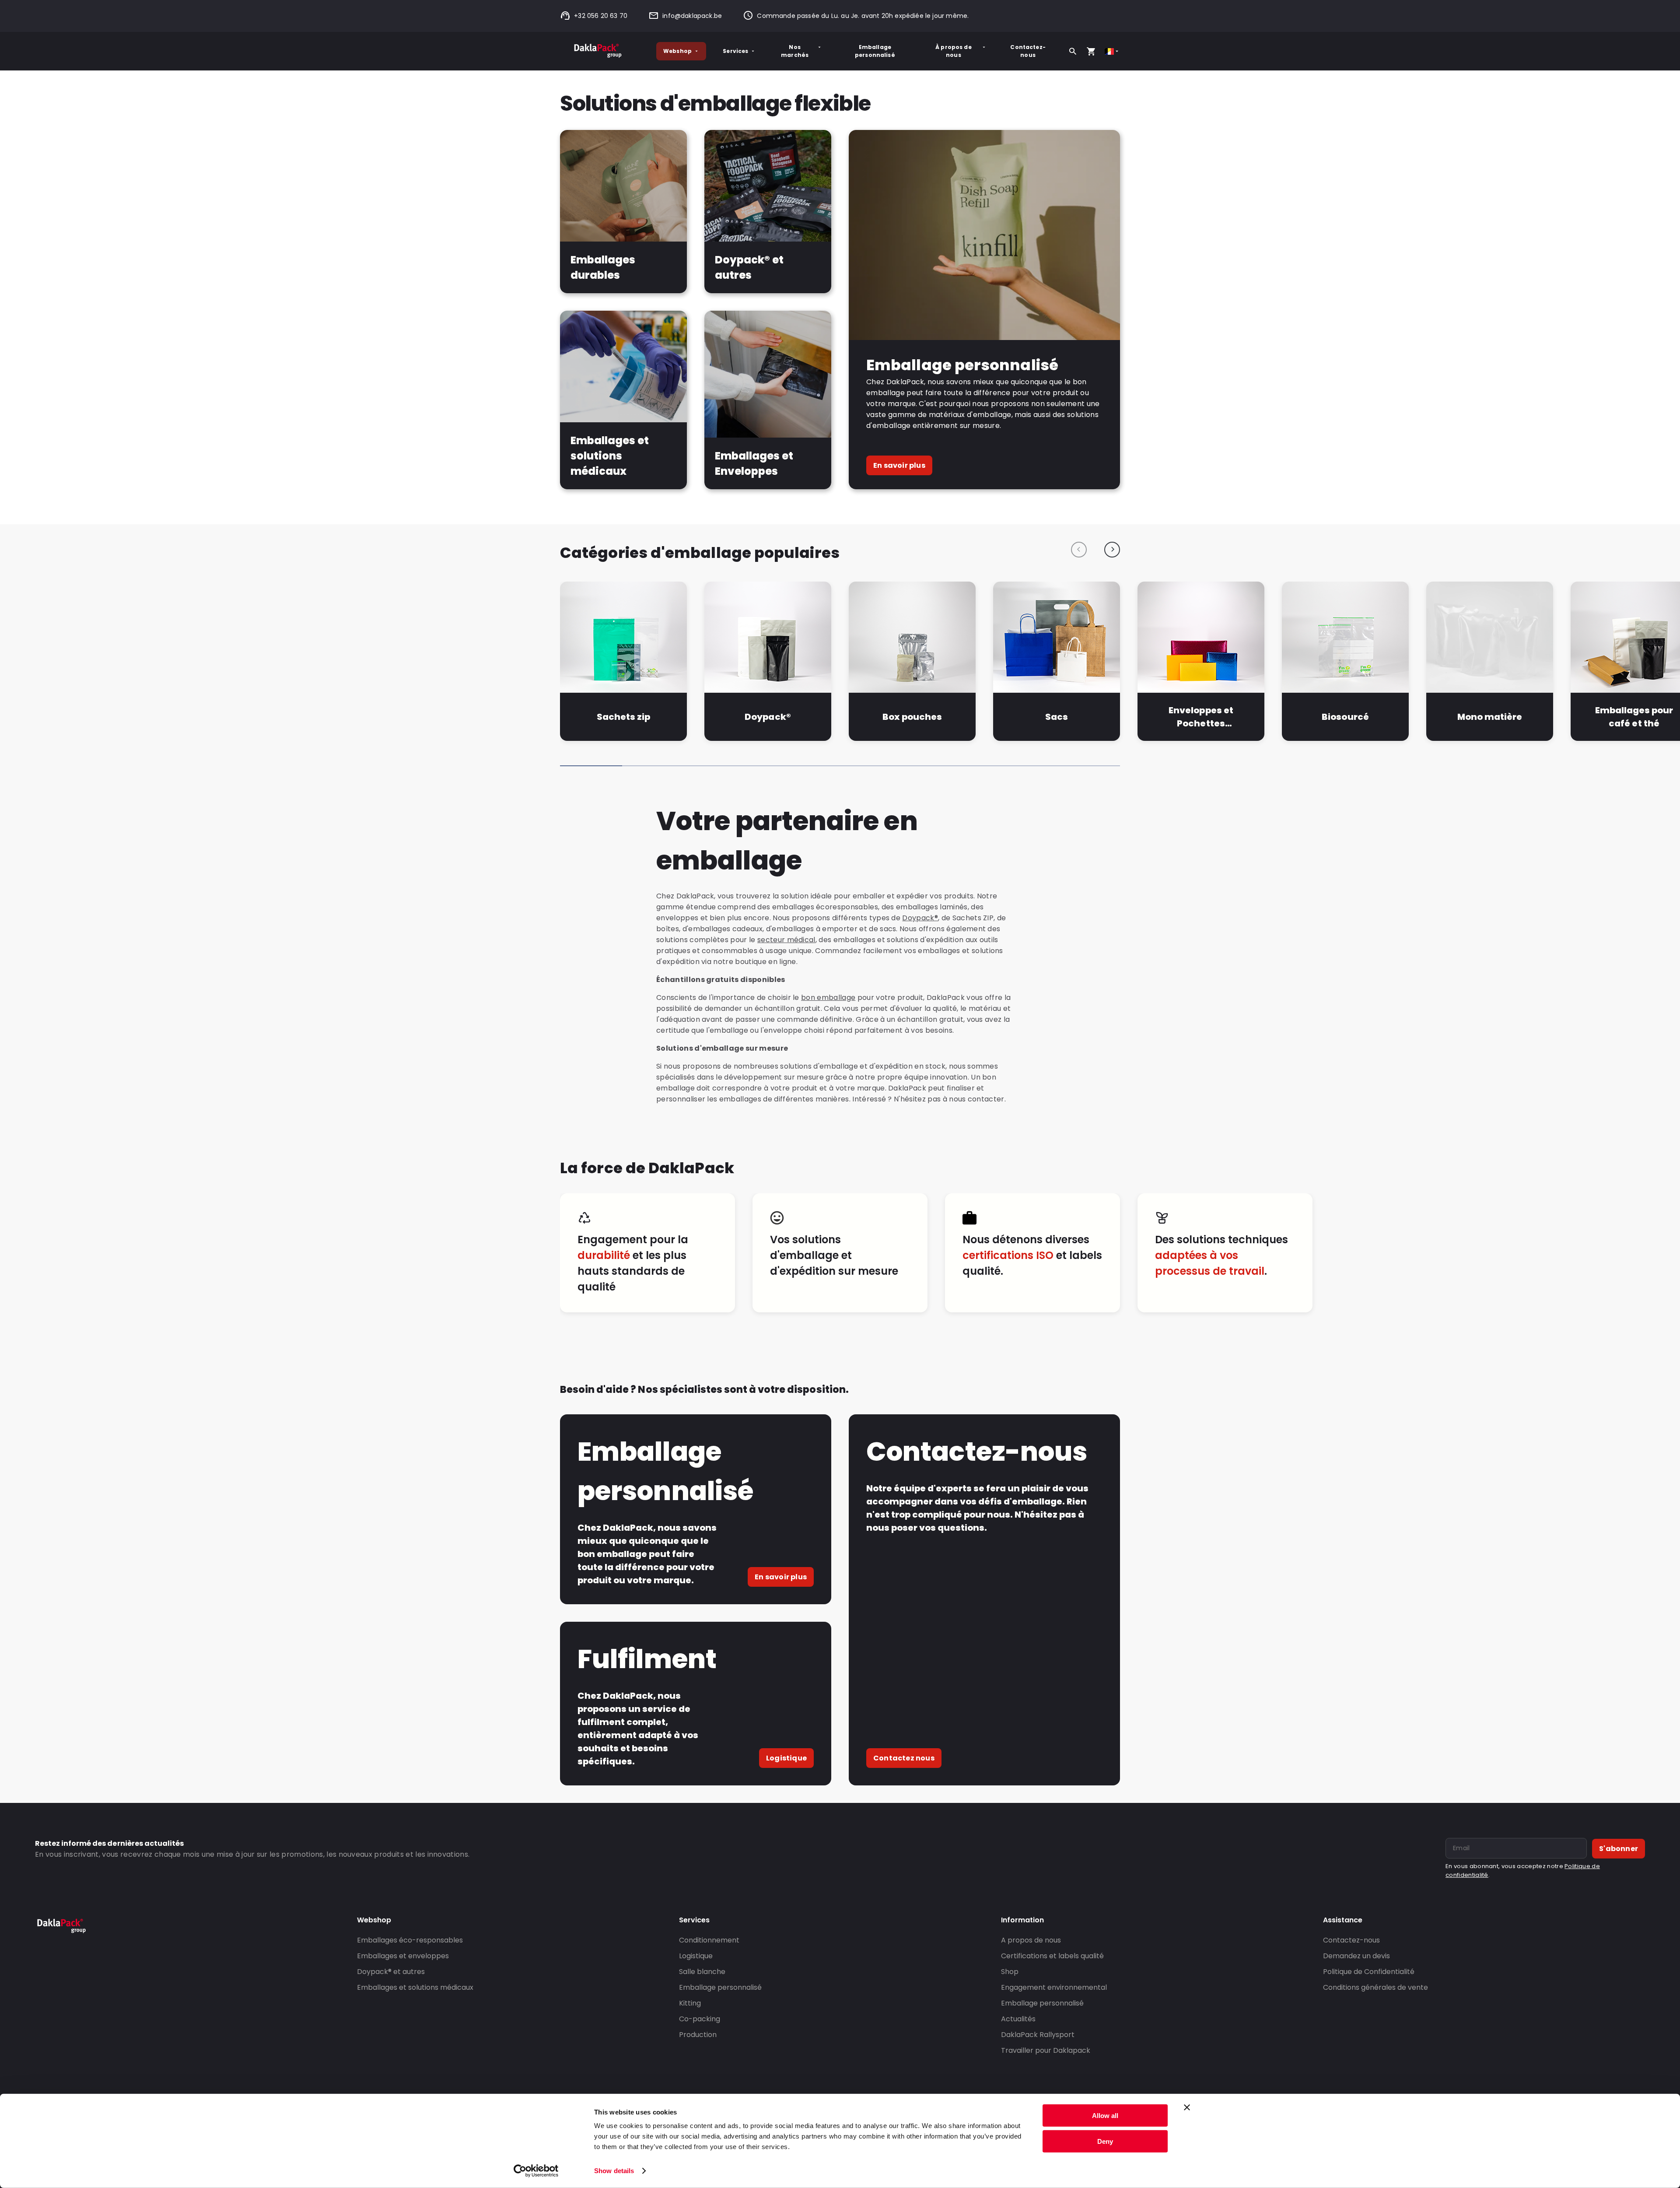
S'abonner (1619, 1849)
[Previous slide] (1079, 550)
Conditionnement (709, 1940)
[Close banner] (1187, 2107)
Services (735, 51)
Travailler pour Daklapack (1046, 2050)
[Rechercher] (1073, 51)
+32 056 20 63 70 (601, 16)
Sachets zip (623, 717)
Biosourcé (1345, 717)
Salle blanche (702, 1972)
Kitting (690, 2003)
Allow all (1105, 2116)
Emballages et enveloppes (403, 1956)
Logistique (786, 1758)
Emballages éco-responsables (410, 1940)
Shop (1010, 1972)
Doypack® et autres (391, 1972)
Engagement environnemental (1054, 1987)
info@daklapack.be (692, 16)
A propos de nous (1031, 1940)
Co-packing (700, 2019)
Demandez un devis (1356, 1956)
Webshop (677, 51)
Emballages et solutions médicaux (415, 1987)
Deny (1105, 2141)
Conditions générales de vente (1375, 1987)
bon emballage (828, 998)
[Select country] (1112, 51)
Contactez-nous (1028, 51)
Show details (614, 2171)
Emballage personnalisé (875, 51)
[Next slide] (1112, 550)
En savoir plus (899, 465)
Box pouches (912, 717)
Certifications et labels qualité (1052, 1956)
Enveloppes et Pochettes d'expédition (1201, 717)
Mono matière (1490, 717)
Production (698, 2035)
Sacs (1057, 717)
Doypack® (768, 717)
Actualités (1018, 2019)
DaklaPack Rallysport (1038, 2035)
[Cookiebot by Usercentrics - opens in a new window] (536, 2171)
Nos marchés (795, 51)
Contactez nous (904, 1758)
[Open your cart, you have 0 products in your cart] (1091, 51)
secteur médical (786, 940)
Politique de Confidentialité (1369, 1972)
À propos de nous (954, 51)
